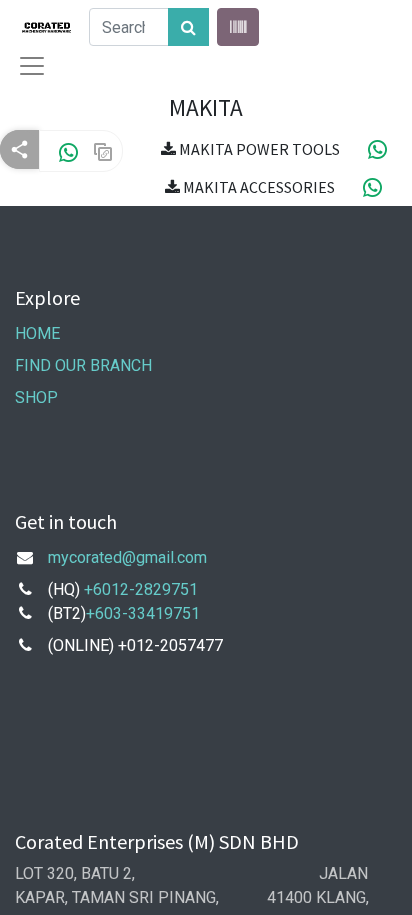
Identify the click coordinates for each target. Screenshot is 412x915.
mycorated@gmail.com (127, 557)
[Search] (188, 27)
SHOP (36, 397)
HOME (37, 333)
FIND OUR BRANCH (85, 365)
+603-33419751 (143, 613)
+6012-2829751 (141, 589)
